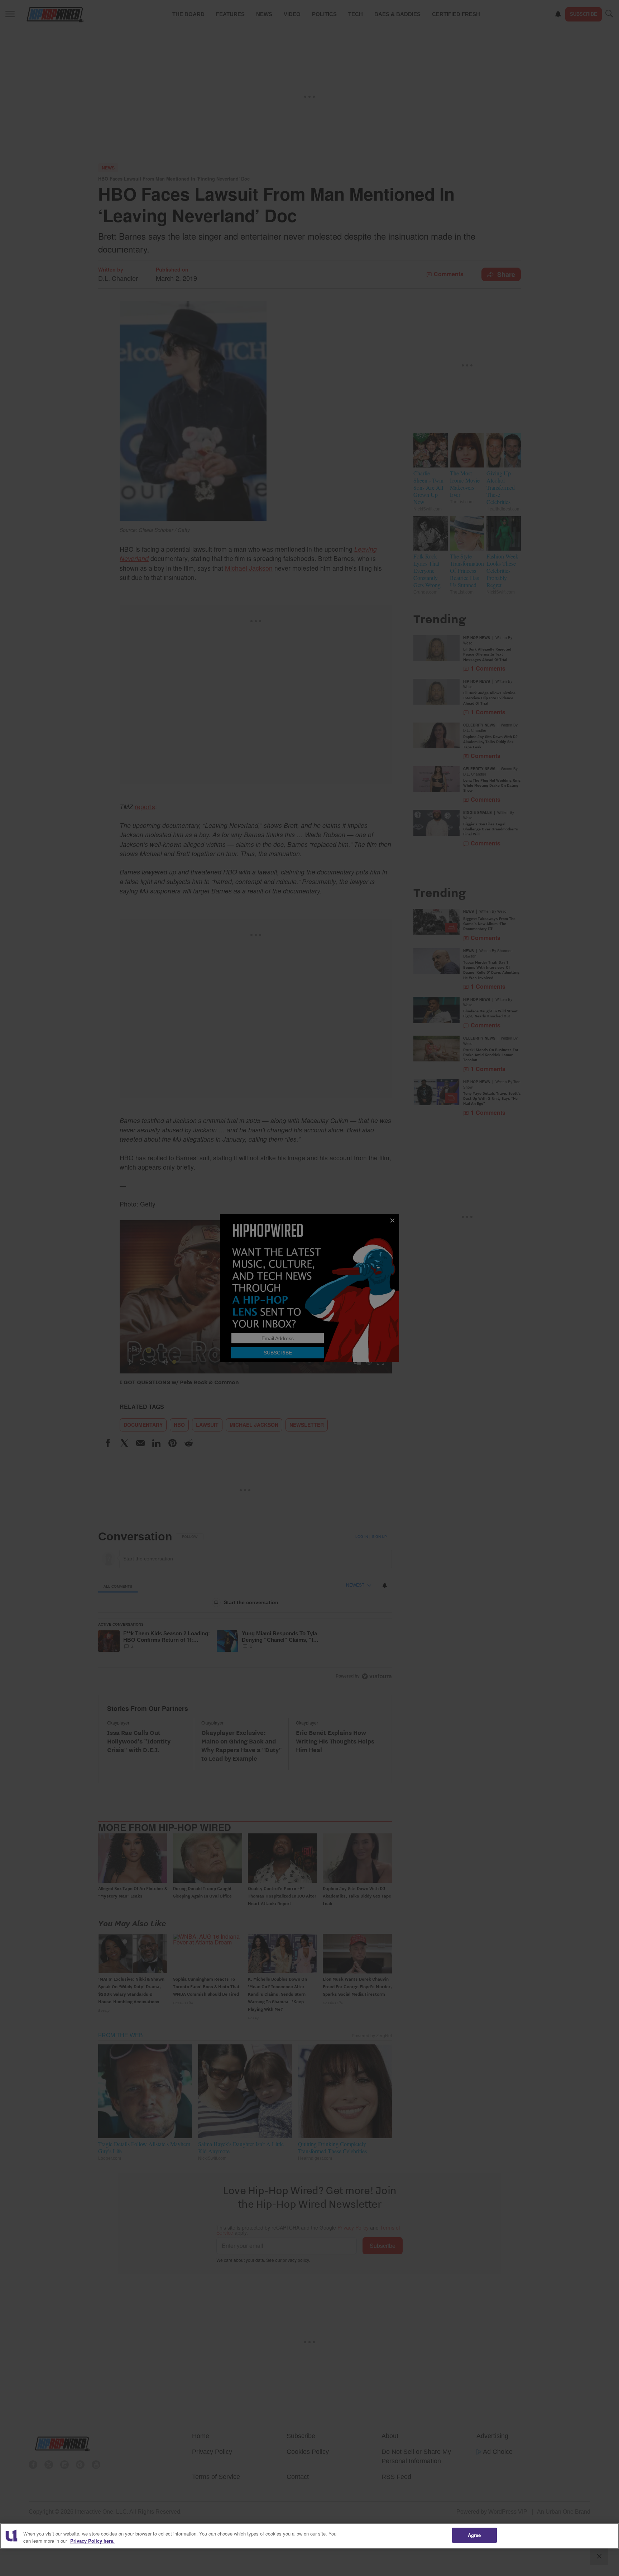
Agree (474, 2535)
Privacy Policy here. (92, 2541)
